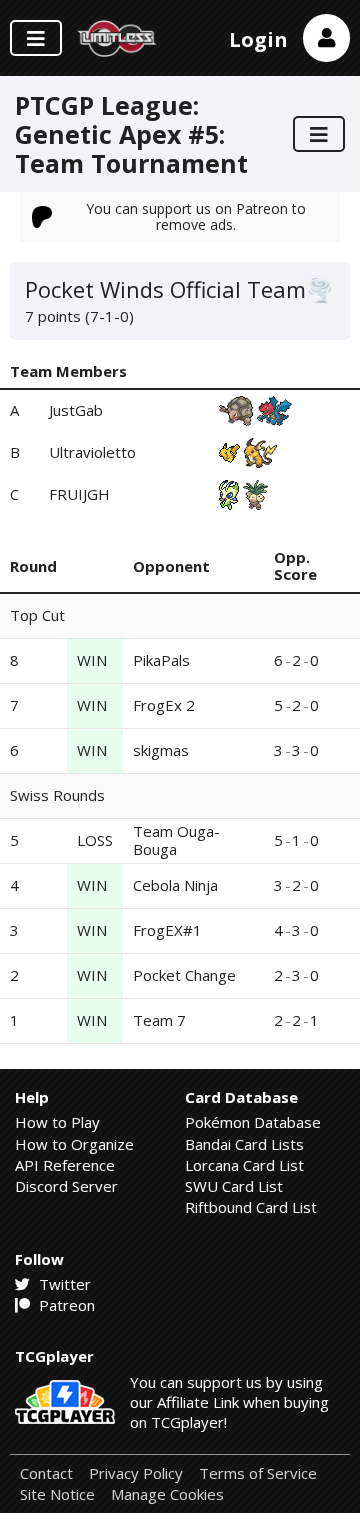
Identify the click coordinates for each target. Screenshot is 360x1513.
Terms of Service (258, 1473)
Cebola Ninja (175, 885)
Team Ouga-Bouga (176, 839)
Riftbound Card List (251, 1207)
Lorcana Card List (244, 1165)
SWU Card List (234, 1186)
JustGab (76, 410)
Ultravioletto (92, 452)
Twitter (63, 1284)
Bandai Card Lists (244, 1144)
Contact (46, 1473)
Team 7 (159, 1020)
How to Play (57, 1122)
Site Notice (57, 1494)
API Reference (65, 1165)
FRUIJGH (79, 494)
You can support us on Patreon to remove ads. (196, 216)
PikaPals (161, 660)
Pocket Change (184, 975)
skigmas (161, 750)
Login (258, 39)
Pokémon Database (253, 1122)
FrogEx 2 (164, 705)
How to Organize (74, 1144)
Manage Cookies (167, 1494)
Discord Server (66, 1186)
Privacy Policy (136, 1473)
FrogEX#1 (167, 930)
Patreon (65, 1305)
